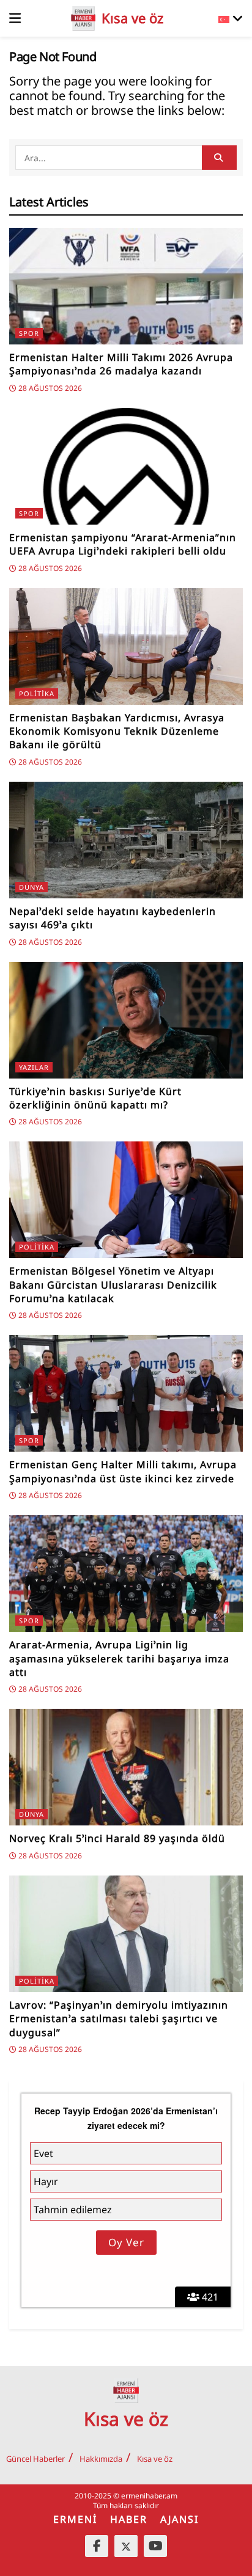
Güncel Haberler (35, 2459)
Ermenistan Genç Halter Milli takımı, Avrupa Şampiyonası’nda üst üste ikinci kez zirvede (123, 1471)
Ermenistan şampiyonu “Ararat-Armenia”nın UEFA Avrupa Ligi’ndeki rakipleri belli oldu (123, 544)
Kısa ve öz (155, 2459)
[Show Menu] (15, 18)
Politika (37, 693)
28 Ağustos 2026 (49, 388)
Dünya (31, 887)
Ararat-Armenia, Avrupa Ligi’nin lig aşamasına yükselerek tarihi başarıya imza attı (119, 1658)
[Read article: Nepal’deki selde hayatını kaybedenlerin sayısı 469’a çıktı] (126, 840)
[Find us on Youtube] (155, 2546)
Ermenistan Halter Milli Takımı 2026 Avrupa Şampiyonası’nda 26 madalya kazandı (121, 364)
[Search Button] (219, 158)
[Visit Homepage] (83, 18)
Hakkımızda (101, 2459)
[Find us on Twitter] (126, 2546)
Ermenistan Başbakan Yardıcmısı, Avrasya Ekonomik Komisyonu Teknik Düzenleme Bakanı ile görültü (117, 731)
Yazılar (34, 1067)
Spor (29, 333)
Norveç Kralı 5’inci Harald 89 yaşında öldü (117, 1838)
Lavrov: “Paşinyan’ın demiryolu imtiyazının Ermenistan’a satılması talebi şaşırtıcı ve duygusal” (119, 2019)
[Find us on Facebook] (97, 2546)
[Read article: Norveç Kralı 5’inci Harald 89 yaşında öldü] (126, 1767)
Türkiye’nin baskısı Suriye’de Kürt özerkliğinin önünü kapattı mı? (95, 1098)
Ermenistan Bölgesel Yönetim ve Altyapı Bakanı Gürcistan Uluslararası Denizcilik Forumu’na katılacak (113, 1285)
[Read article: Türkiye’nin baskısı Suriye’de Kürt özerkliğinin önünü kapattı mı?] (126, 1020)
